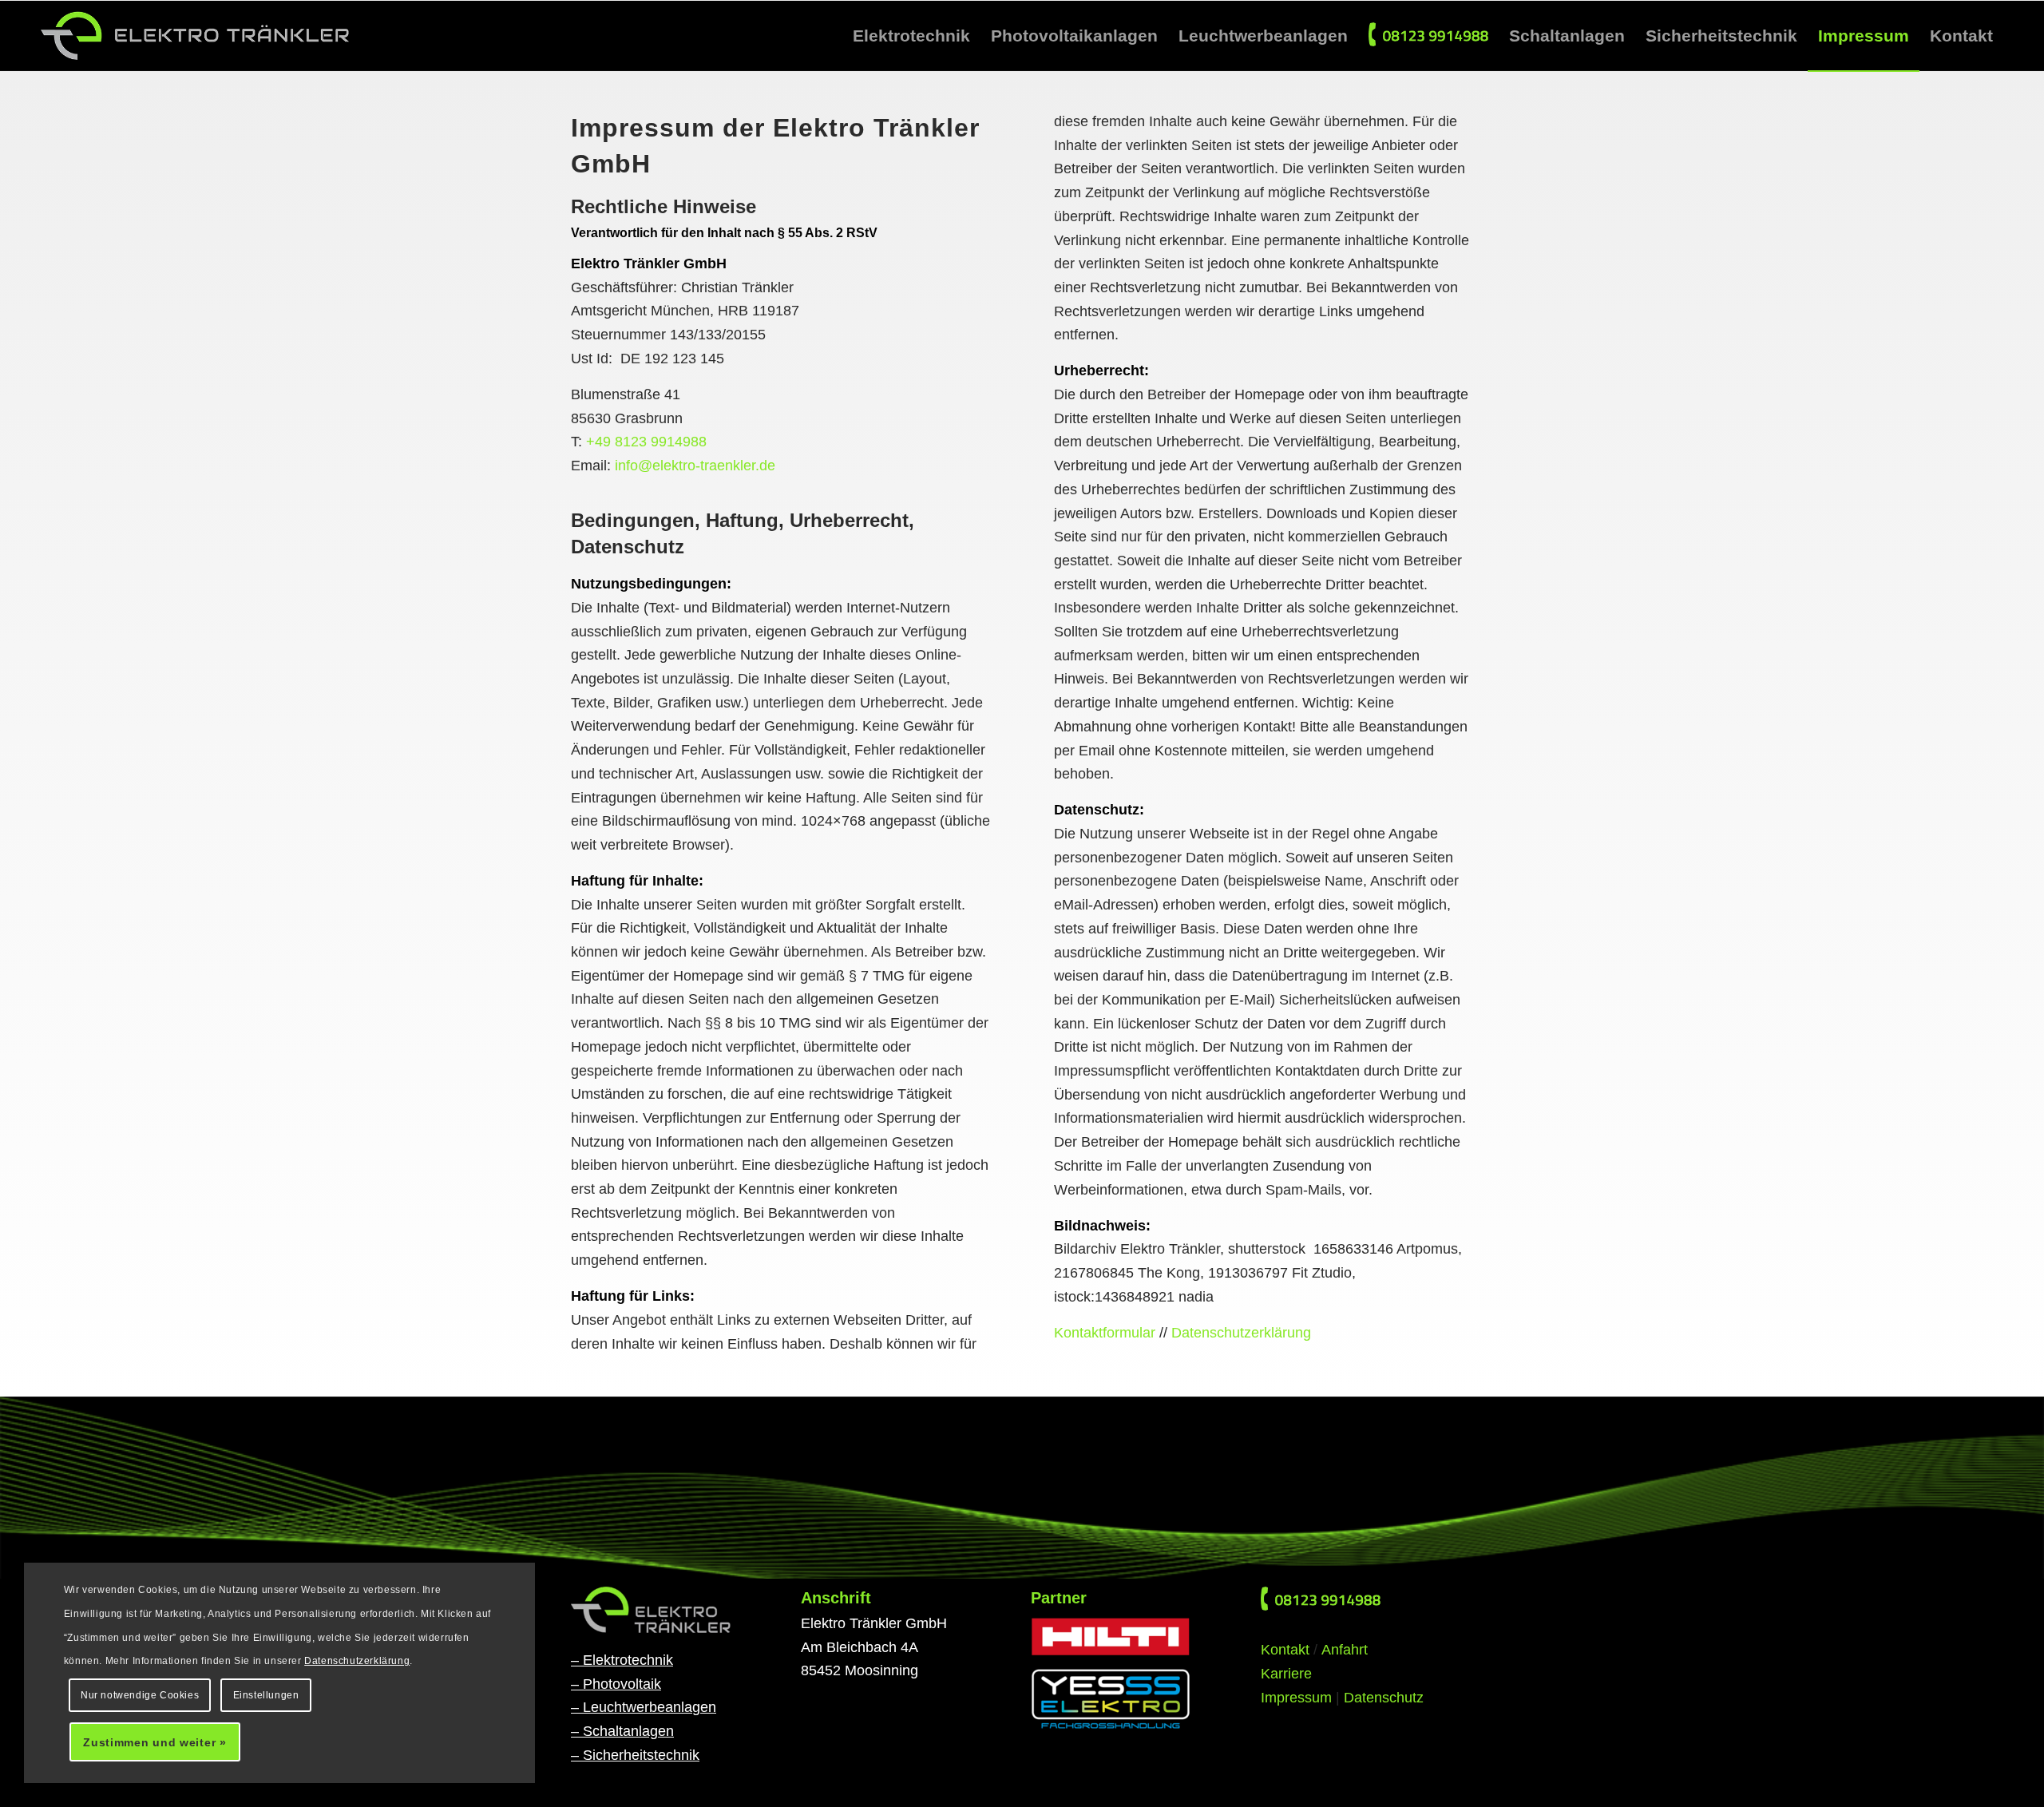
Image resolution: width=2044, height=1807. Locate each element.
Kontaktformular (1105, 1333)
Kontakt (1285, 1650)
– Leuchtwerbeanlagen (644, 1707)
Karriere (1286, 1674)
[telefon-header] (1321, 1599)
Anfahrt (1345, 1650)
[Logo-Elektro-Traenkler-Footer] (651, 1610)
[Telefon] (1428, 36)
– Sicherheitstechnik (635, 1755)
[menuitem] (911, 36)
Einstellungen (266, 1695)
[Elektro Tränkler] (196, 36)
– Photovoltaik (616, 1684)
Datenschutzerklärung (1241, 1333)
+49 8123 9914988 (646, 442)
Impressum (1296, 1698)
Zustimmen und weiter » (154, 1742)
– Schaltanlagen (622, 1731)
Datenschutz (1384, 1698)
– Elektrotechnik (622, 1660)
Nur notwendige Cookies (140, 1695)
